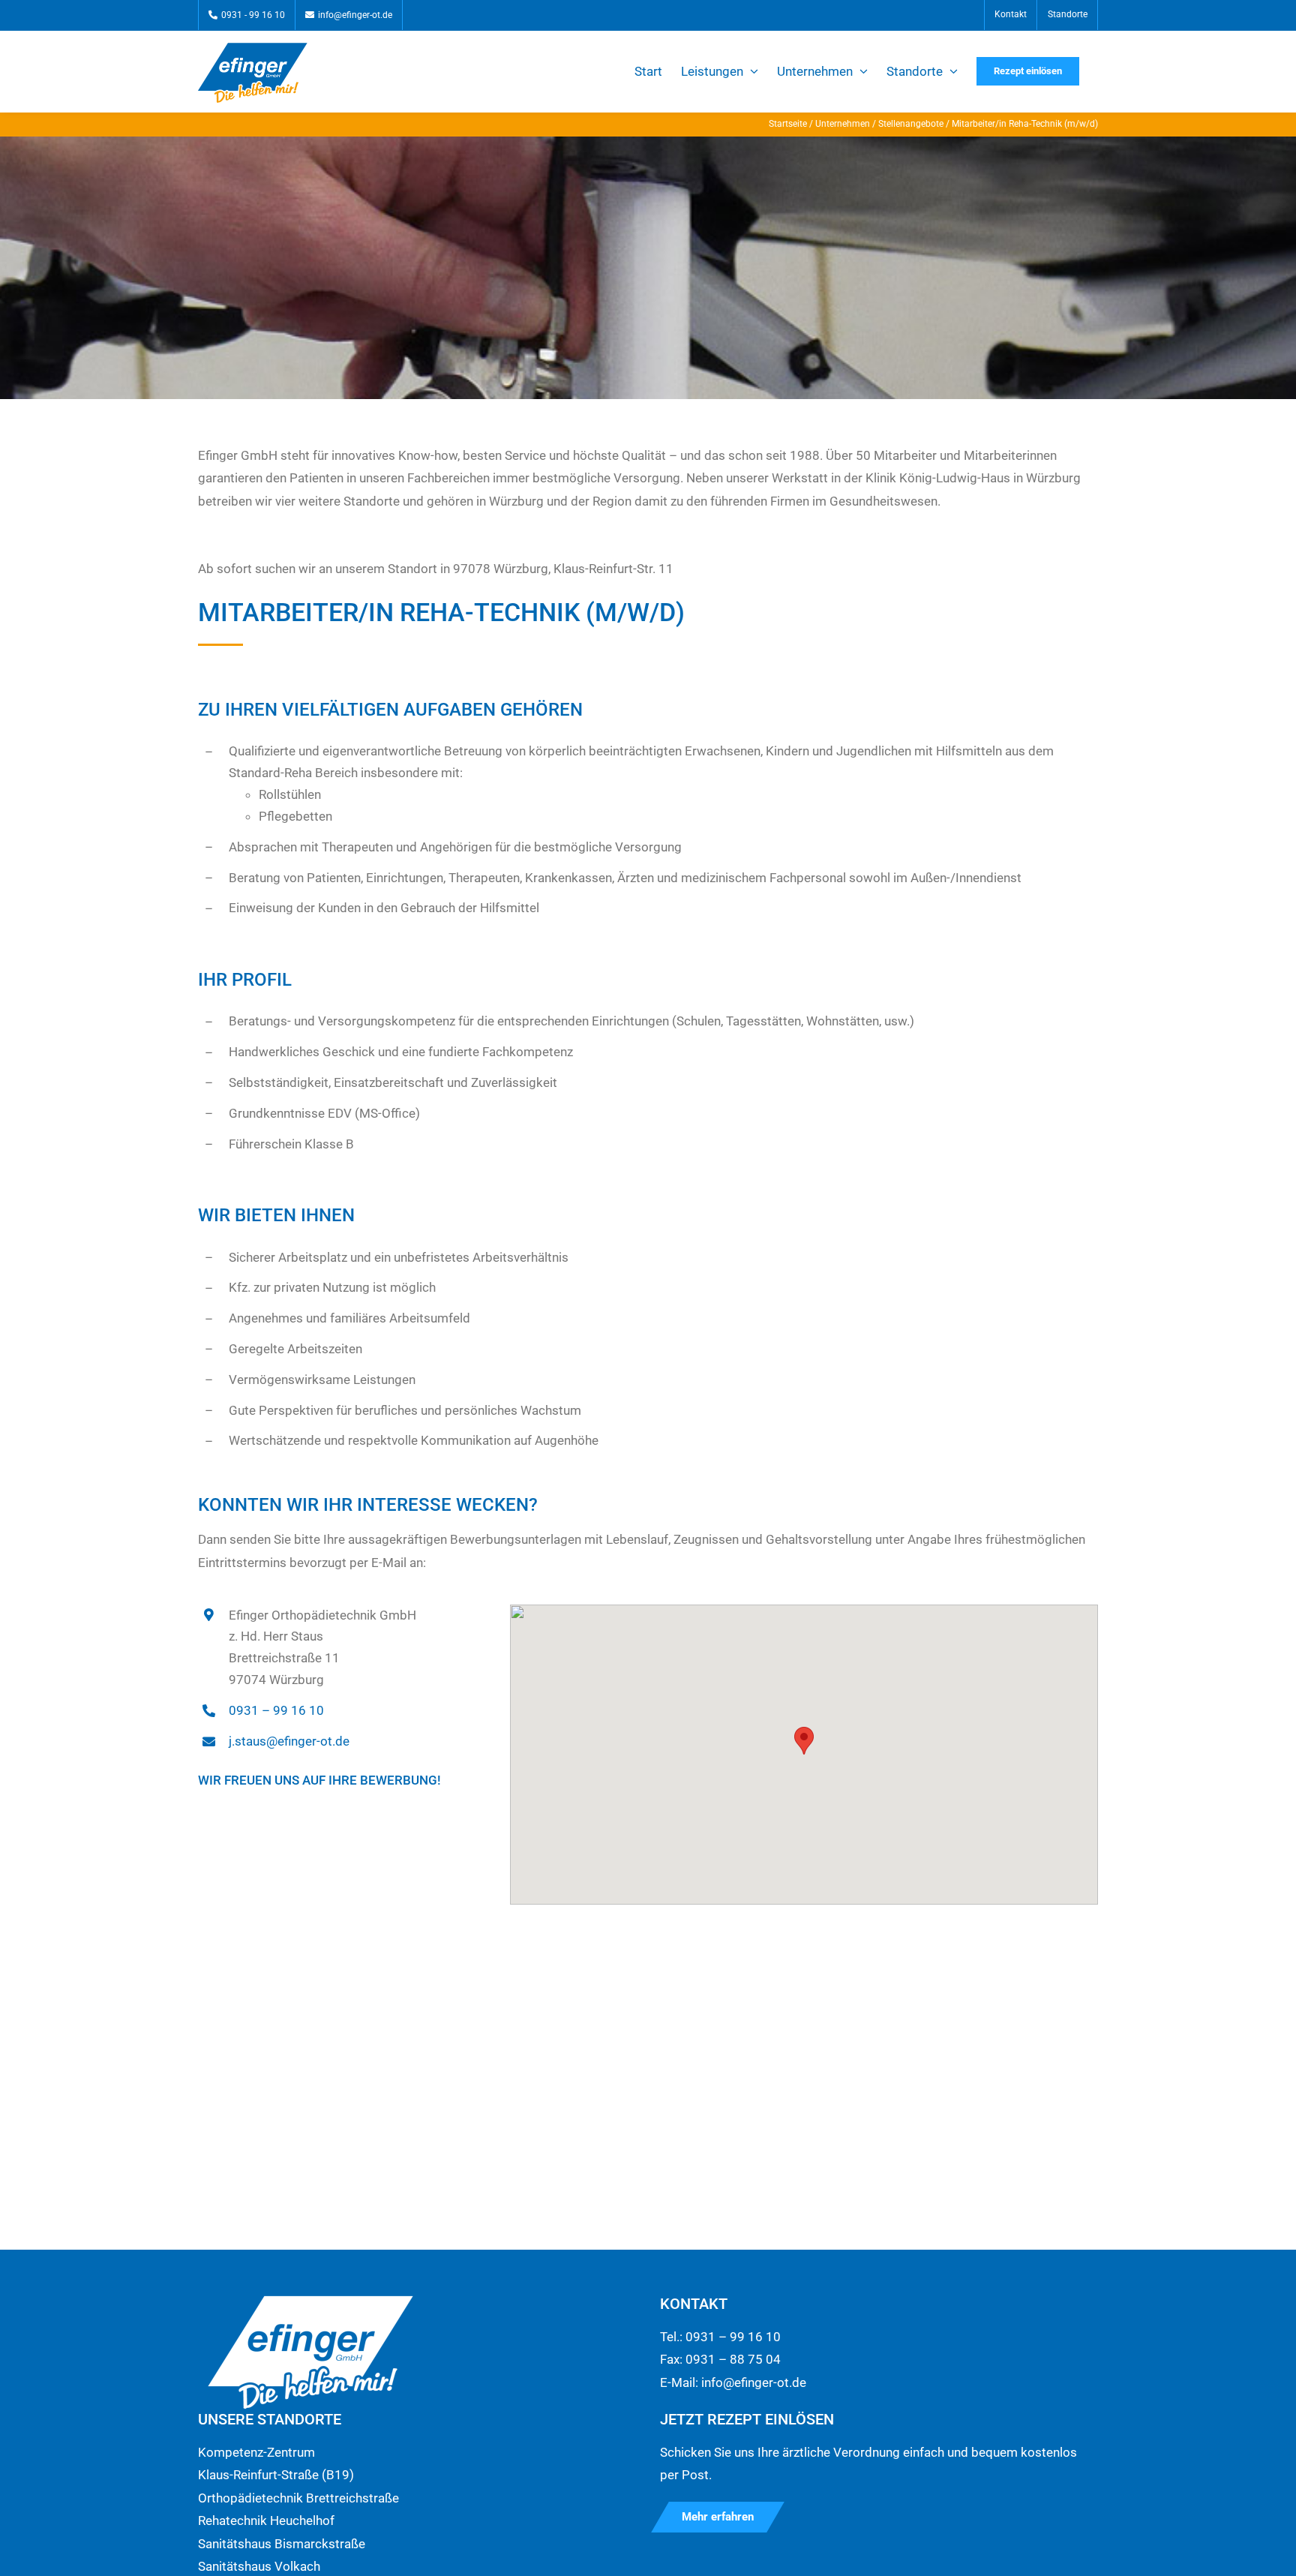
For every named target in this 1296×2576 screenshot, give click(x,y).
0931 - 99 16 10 (253, 15)
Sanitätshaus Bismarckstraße (282, 2544)
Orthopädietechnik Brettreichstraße (298, 2498)
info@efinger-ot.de (355, 15)
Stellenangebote (911, 124)
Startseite (788, 124)
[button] (804, 1741)
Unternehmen (843, 124)
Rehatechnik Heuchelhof (266, 2520)
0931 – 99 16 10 (276, 1710)
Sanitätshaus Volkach (259, 2566)
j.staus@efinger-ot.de (289, 1741)
